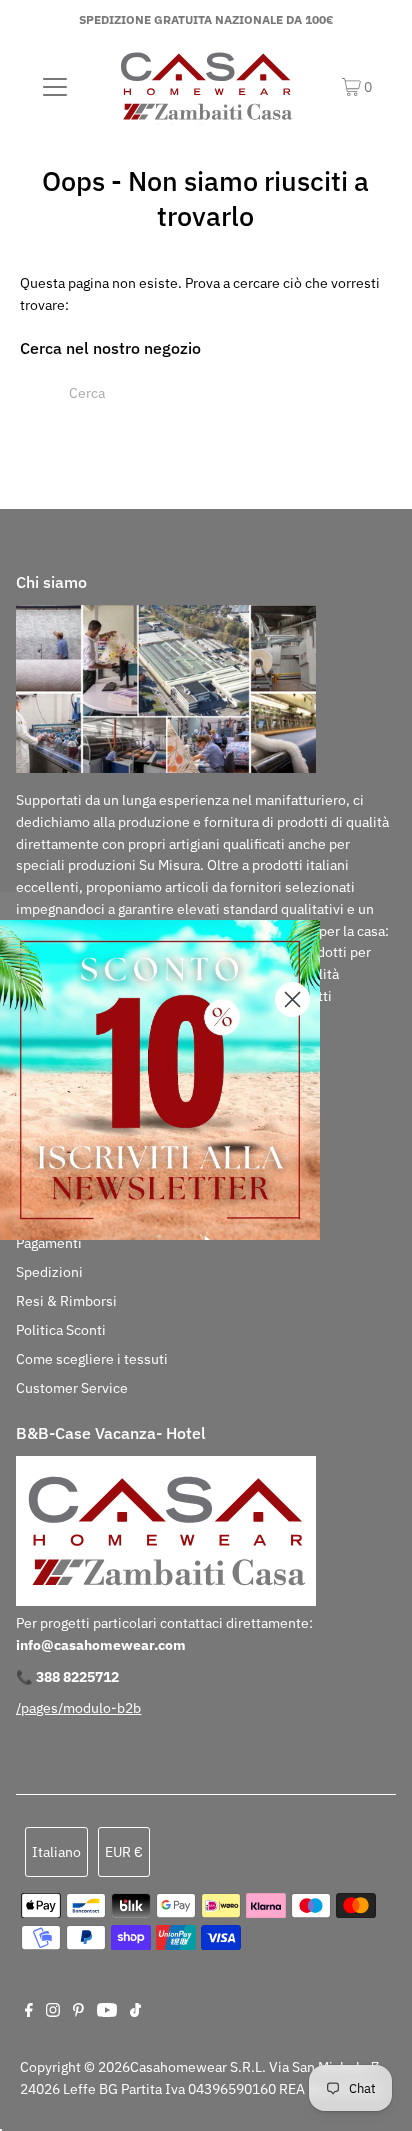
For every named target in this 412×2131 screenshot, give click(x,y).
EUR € (124, 1852)
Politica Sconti (61, 1330)
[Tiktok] (135, 2012)
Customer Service (72, 1388)
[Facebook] (29, 2012)
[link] (160, 1080)
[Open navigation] (54, 86)
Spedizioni (49, 1272)
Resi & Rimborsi (66, 1301)
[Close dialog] (292, 999)
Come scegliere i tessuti (92, 1359)
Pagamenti (49, 1243)
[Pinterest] (78, 2012)
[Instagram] (53, 2012)
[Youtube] (107, 2012)
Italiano (56, 1852)
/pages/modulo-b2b (78, 1708)
